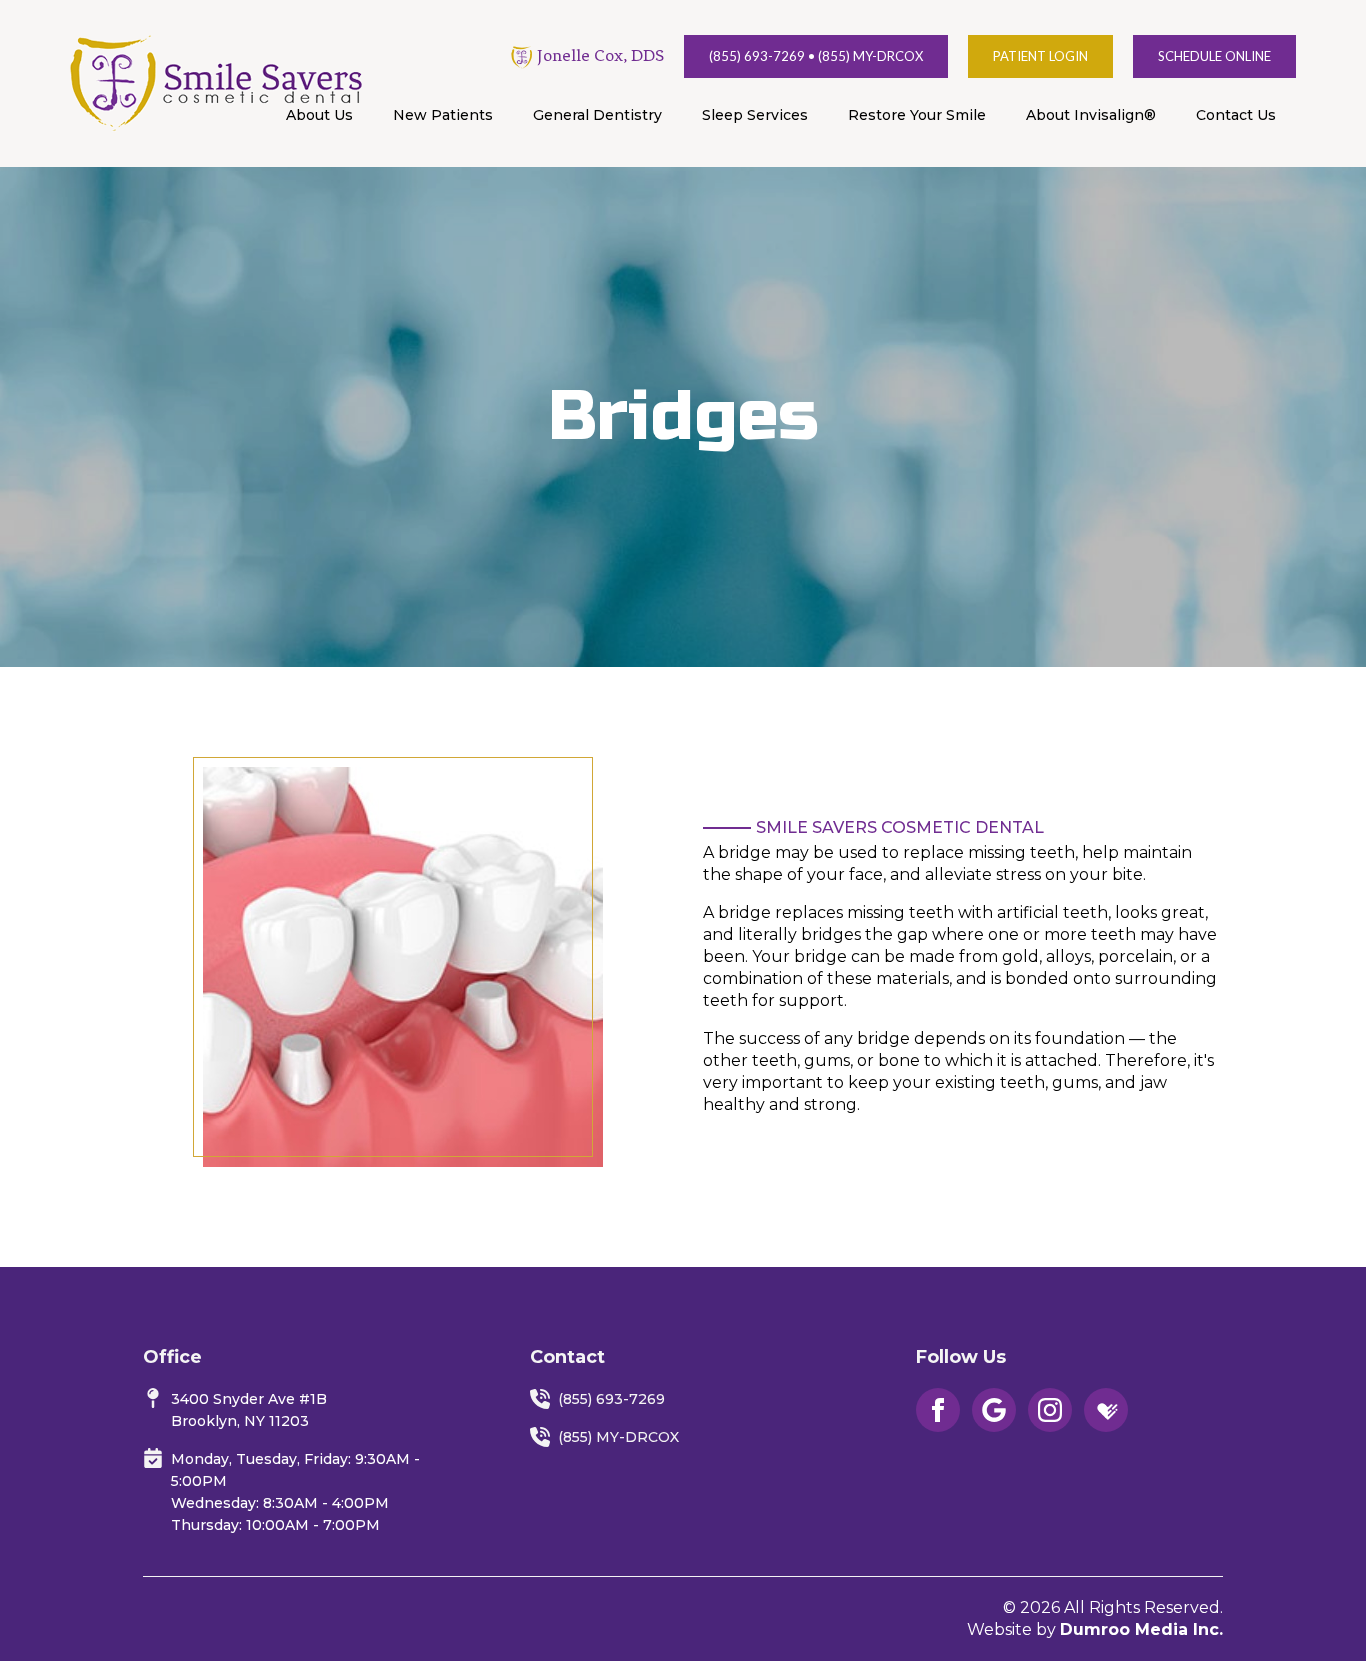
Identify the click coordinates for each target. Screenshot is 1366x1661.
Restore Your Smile (917, 115)
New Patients (443, 115)
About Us (319, 115)
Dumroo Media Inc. (1141, 1629)
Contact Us (1236, 115)
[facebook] (938, 1410)
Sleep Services (755, 115)
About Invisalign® (1091, 115)
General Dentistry (597, 115)
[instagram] (1050, 1410)
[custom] (994, 1410)
